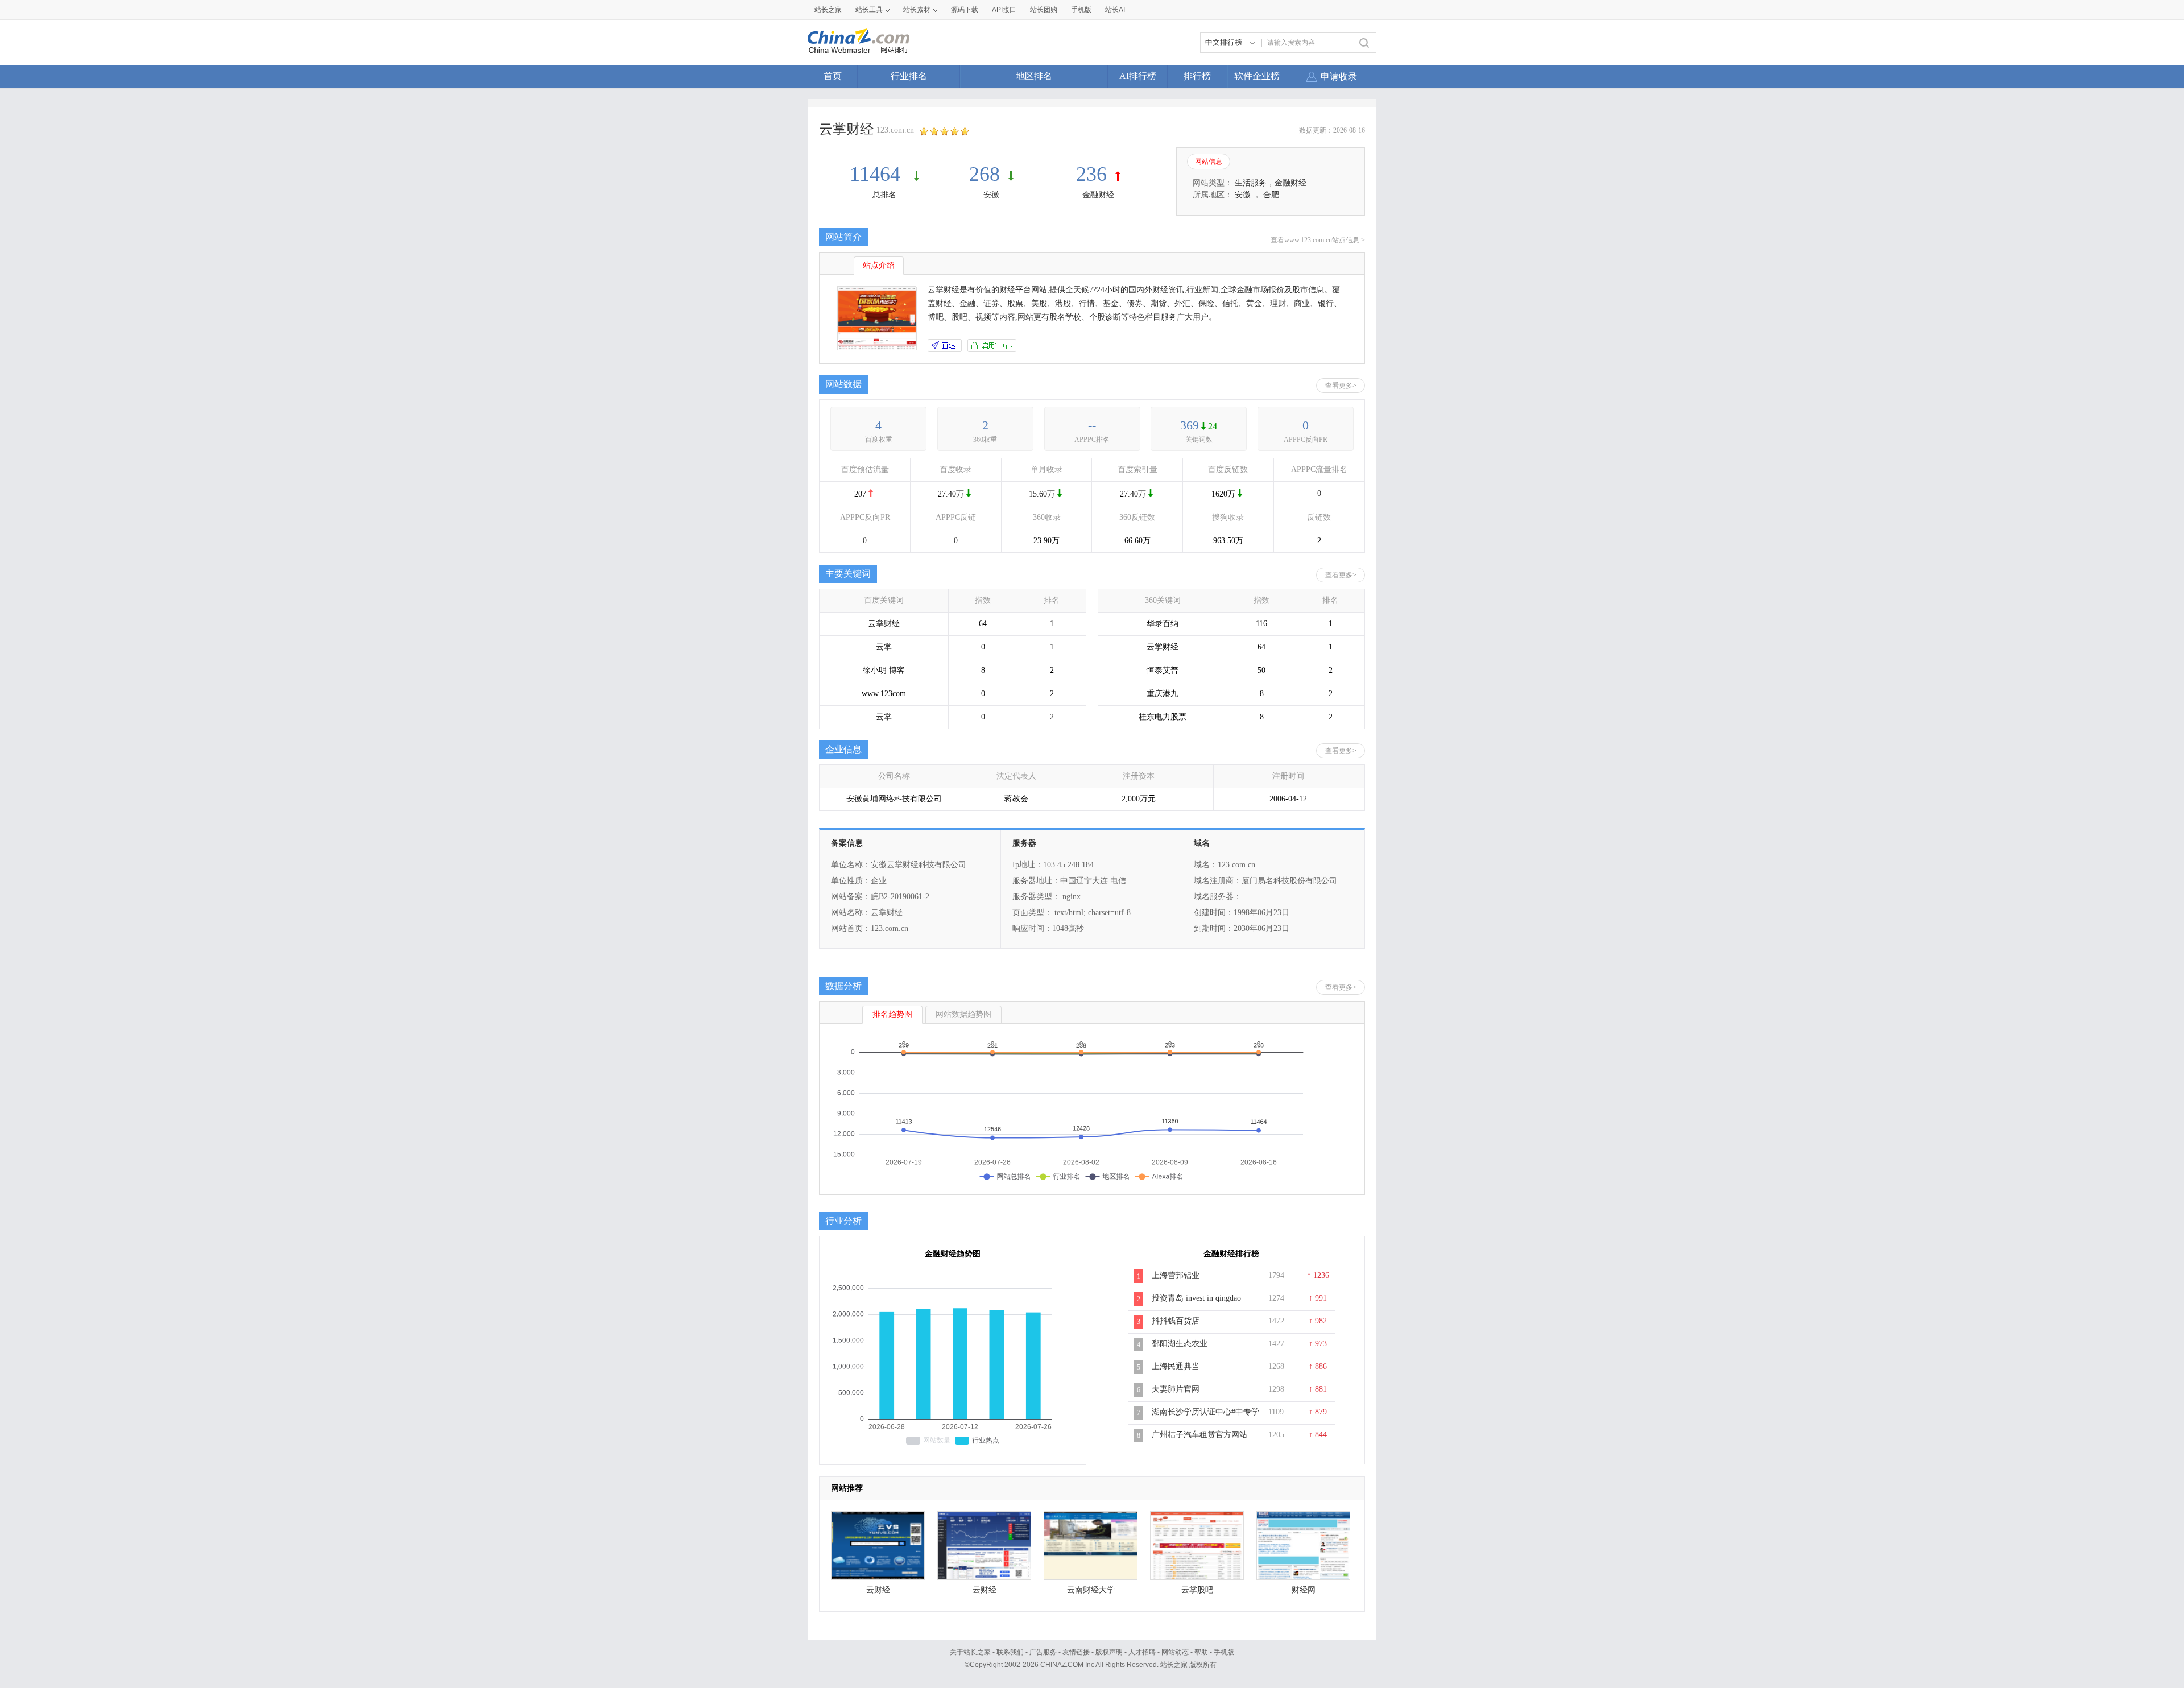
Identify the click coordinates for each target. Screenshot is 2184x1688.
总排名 (884, 195)
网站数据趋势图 (963, 1014)
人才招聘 (1142, 1652)
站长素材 (917, 10)
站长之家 (828, 10)
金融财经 (1098, 195)
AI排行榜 (1138, 76)
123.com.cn (895, 130)
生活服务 (1251, 183)
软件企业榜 (1257, 76)
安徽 (991, 195)
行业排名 (909, 76)
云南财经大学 (1091, 1590)
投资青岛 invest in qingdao (1196, 1298)
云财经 (878, 1590)
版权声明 (1109, 1652)
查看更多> (1341, 386)
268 (985, 174)
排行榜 (1197, 76)
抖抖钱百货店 (1176, 1321)
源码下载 (965, 10)
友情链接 (1076, 1652)
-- (1092, 425)
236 (1091, 174)
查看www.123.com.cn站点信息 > (1318, 240)
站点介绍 (879, 265)
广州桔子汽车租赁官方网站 (1199, 1435)
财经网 (1304, 1590)
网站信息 (1209, 162)
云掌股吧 (1197, 1590)
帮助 (1201, 1652)
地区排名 (1034, 76)
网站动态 (1175, 1652)
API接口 (1004, 10)
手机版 (1224, 1652)
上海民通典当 (1176, 1366)
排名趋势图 (892, 1014)
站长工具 (869, 10)
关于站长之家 (970, 1652)
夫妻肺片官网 (1176, 1389)
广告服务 (1043, 1652)
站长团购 (1044, 10)
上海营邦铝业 (1176, 1275)
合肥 (1271, 195)
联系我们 (1010, 1652)
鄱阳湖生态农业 (1180, 1344)
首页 (833, 76)
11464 (878, 174)
